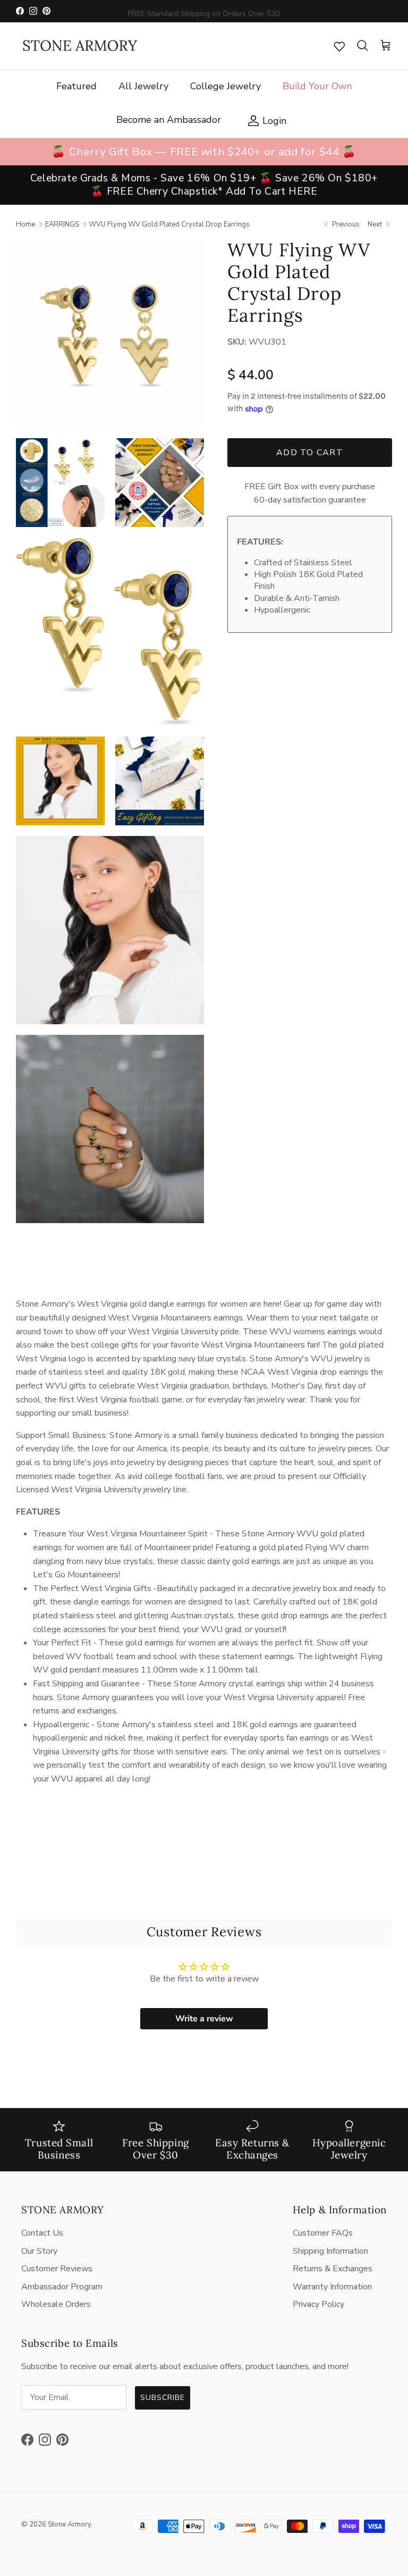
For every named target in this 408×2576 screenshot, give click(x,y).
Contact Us (42, 2233)
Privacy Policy (318, 2304)
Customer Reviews (57, 2269)
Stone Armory (69, 2524)
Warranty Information (332, 2287)
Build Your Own (317, 86)
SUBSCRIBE (163, 2398)
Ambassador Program (62, 2287)
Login (264, 120)
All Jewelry (143, 86)
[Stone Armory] (80, 46)
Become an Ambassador (169, 120)
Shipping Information (330, 2251)
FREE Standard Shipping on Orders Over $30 (204, 11)
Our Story (39, 2251)
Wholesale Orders (56, 2304)
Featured (76, 86)
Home (25, 224)
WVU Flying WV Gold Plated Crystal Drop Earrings (169, 224)
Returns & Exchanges (333, 2269)
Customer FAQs (323, 2233)
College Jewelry (226, 86)
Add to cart (310, 453)
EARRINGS (62, 224)
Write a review (204, 2019)
